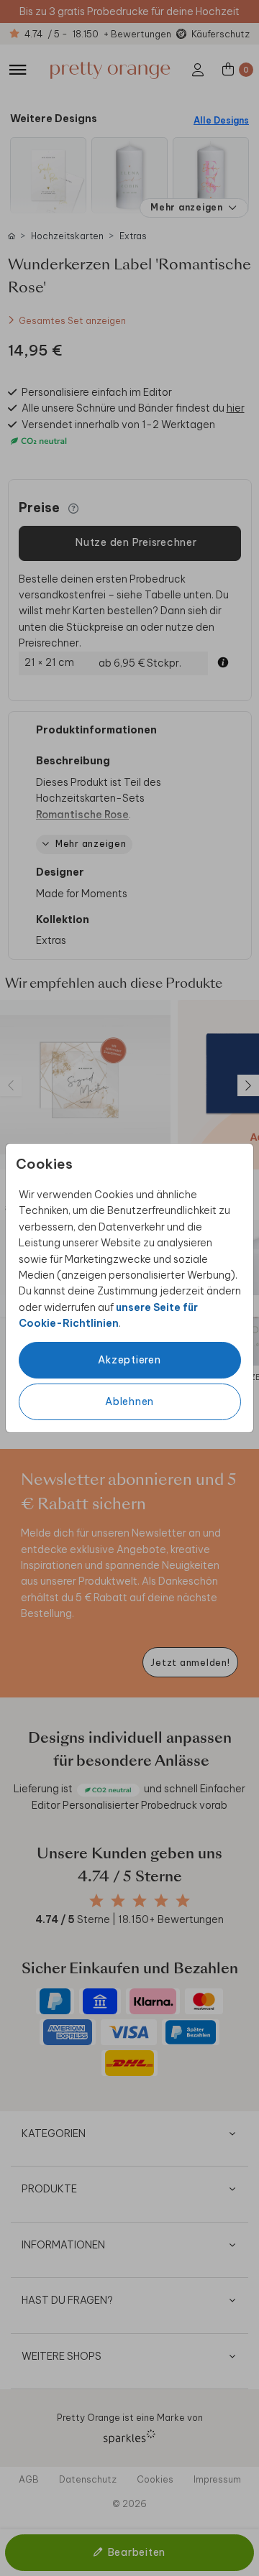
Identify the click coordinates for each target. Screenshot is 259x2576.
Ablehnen (129, 1401)
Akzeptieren (129, 1360)
